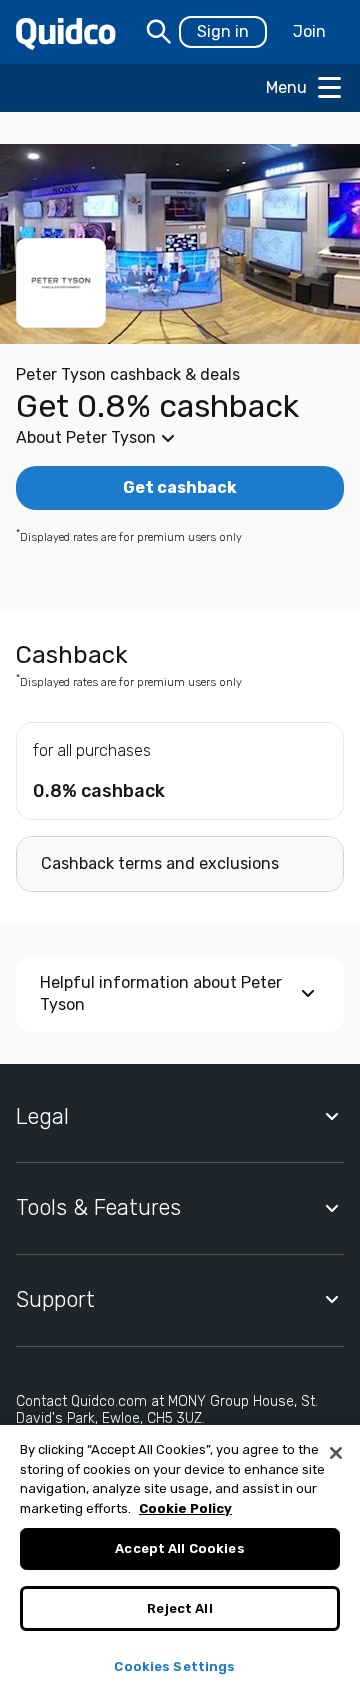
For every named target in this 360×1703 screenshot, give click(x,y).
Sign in (223, 31)
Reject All (179, 1608)
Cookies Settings (174, 1666)
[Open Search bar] (159, 32)
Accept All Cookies (179, 1548)
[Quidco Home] (66, 32)
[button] (180, 438)
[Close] (336, 1453)
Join (309, 31)
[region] (180, 1564)
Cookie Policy (185, 1508)
